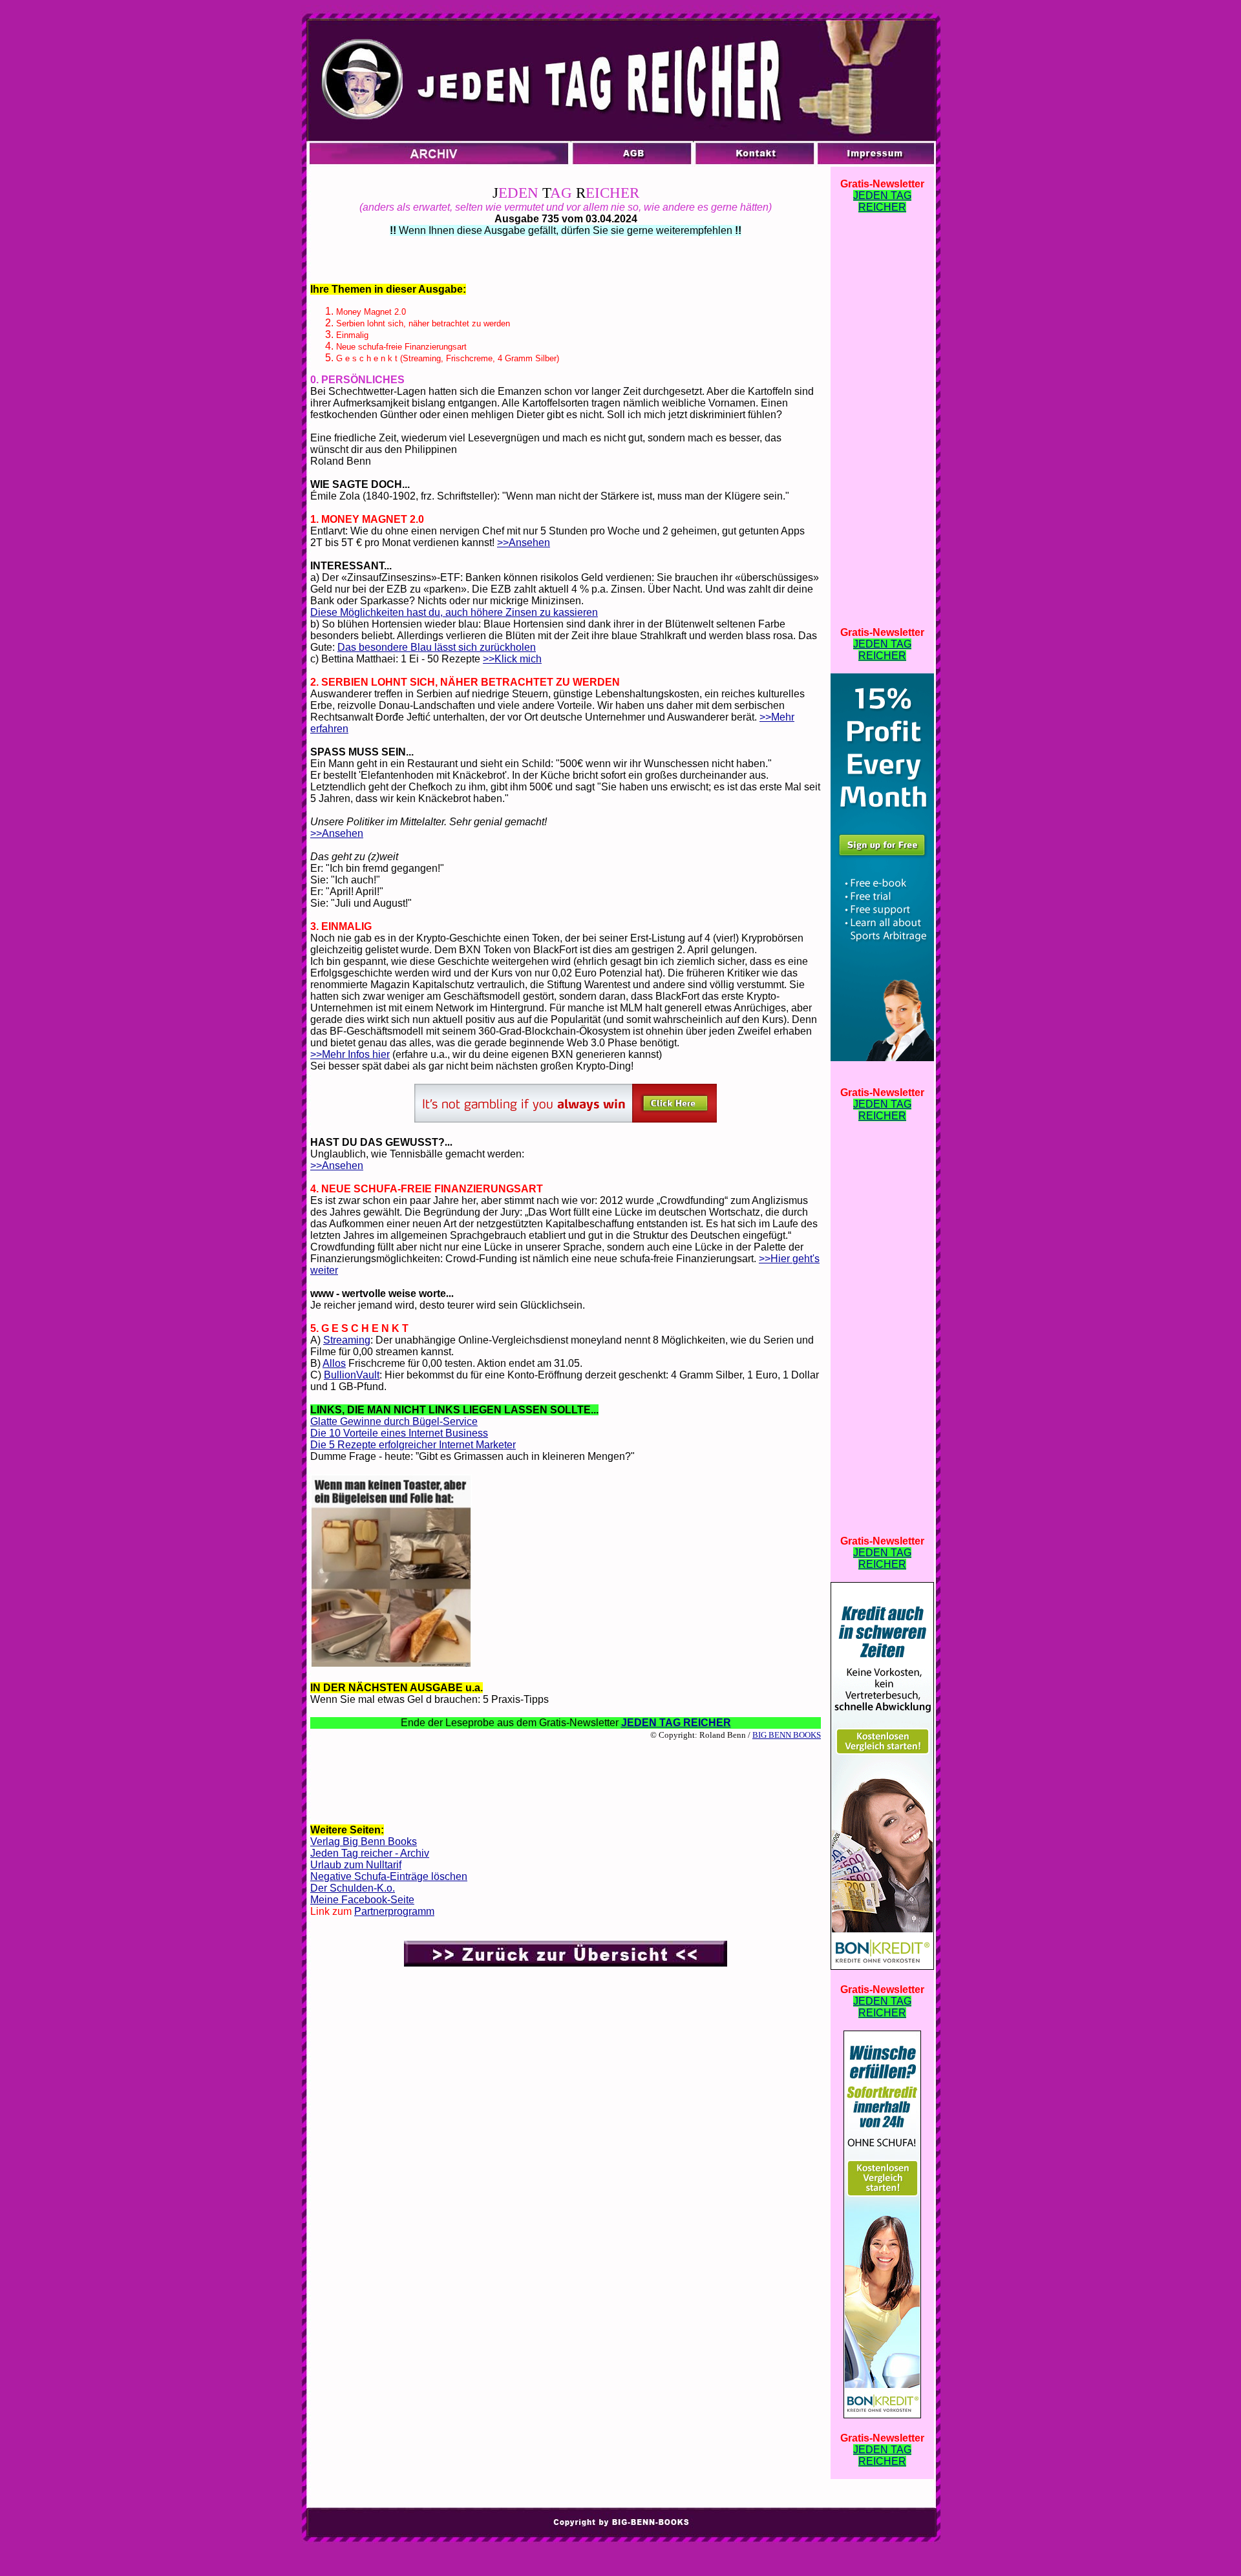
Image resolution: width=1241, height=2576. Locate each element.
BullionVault (352, 1375)
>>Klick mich (512, 659)
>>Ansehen (524, 543)
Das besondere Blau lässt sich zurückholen (437, 647)
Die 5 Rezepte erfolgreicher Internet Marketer (413, 1445)
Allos (334, 1363)
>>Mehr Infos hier (350, 1054)
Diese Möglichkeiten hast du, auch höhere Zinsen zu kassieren (454, 612)
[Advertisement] (566, 1781)
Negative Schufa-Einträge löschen (389, 1876)
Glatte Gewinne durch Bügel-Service (394, 1421)
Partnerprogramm (394, 1911)
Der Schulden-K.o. (353, 1888)
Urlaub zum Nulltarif (356, 1865)
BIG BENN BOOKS (787, 1735)
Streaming (347, 1340)
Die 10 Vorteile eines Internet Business (399, 1433)
